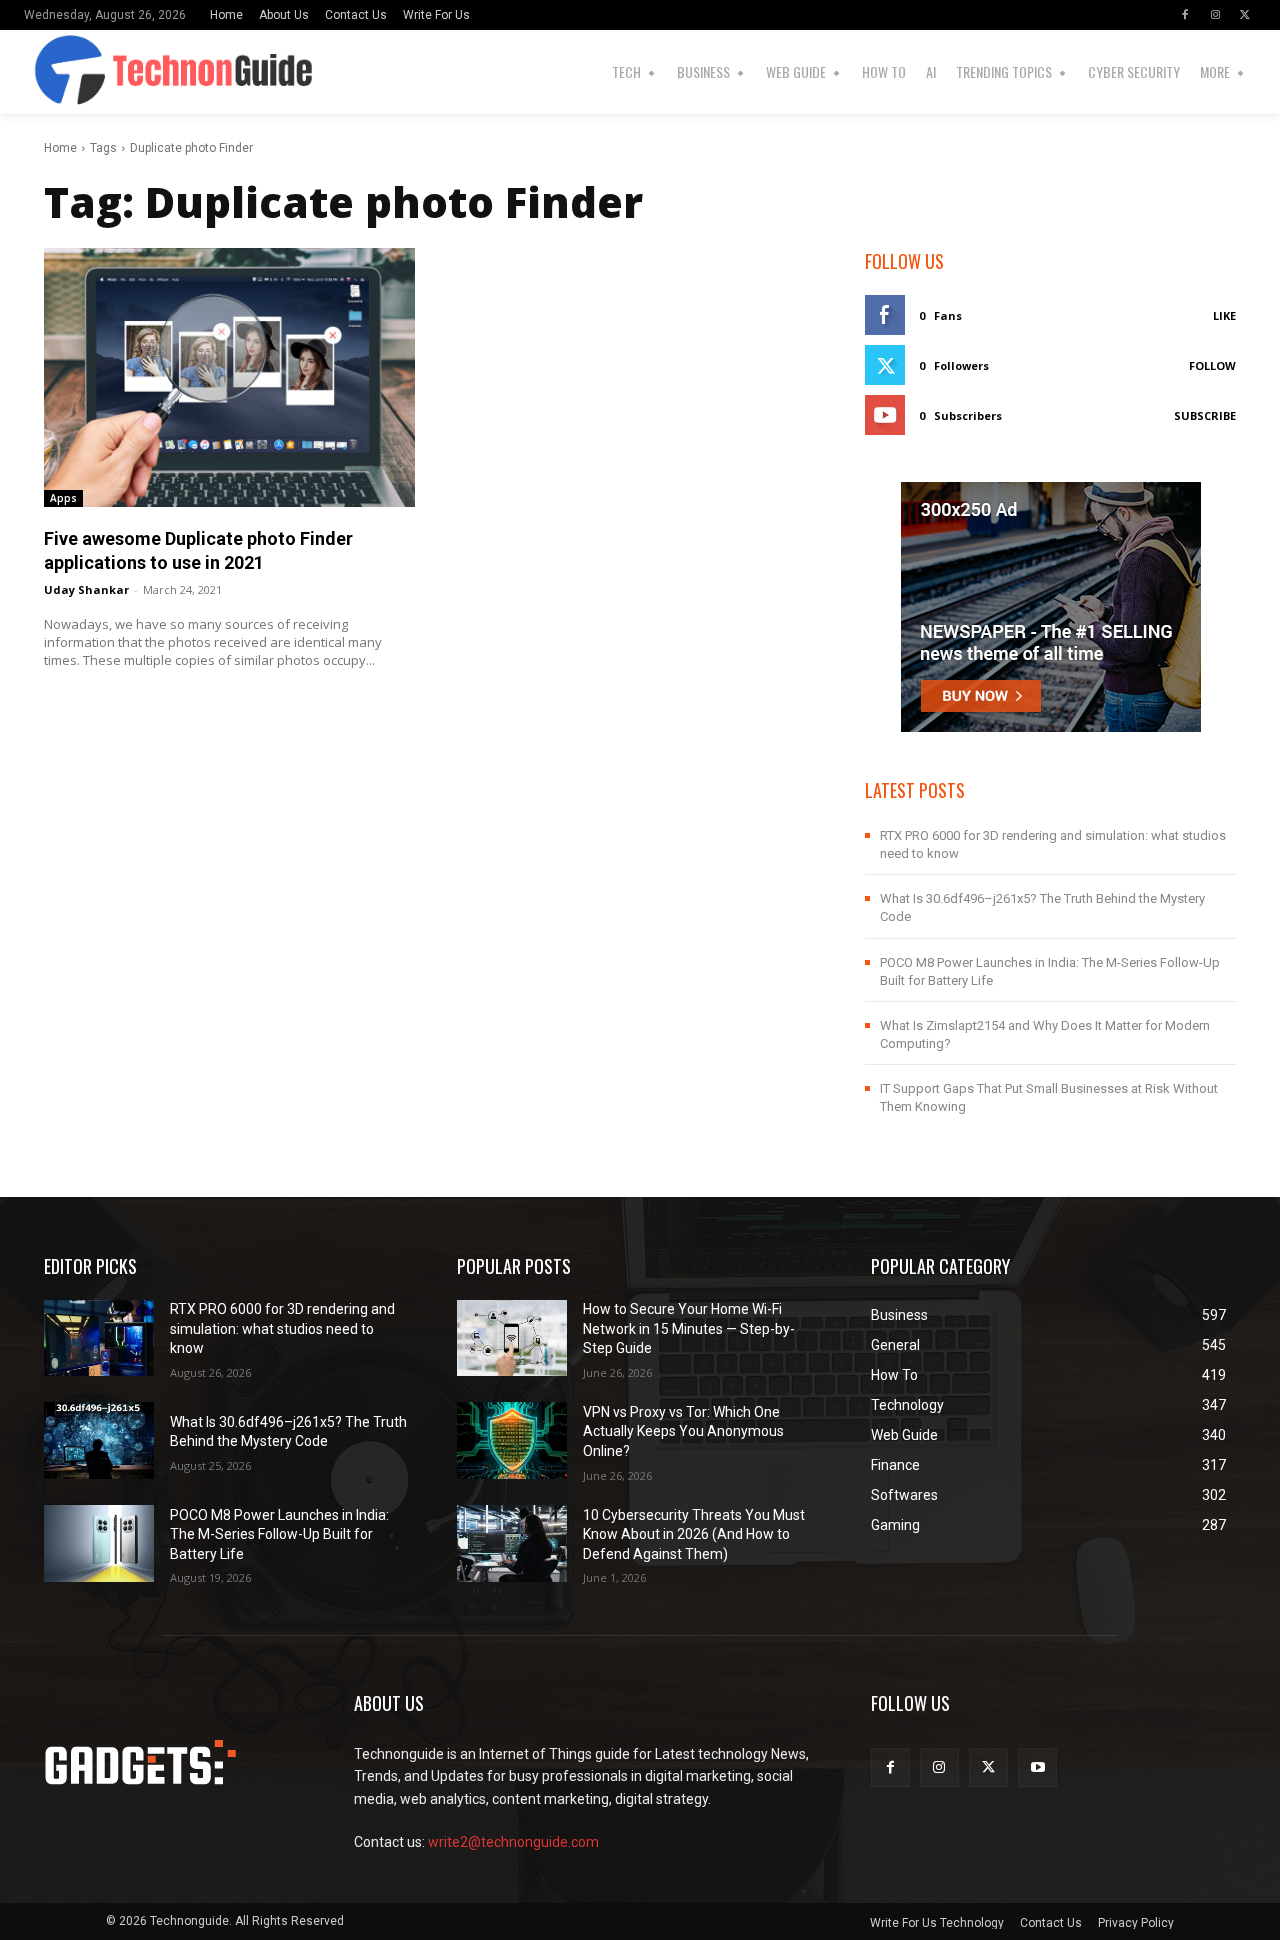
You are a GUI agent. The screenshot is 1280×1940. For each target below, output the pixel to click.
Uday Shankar (86, 589)
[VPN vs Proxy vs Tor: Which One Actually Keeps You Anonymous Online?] (512, 1440)
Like (1224, 315)
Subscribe (1205, 415)
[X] (1245, 15)
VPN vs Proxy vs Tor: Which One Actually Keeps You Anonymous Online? (683, 1431)
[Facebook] (1185, 15)
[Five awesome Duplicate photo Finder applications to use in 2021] (229, 377)
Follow (1212, 365)
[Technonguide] (51, 72)
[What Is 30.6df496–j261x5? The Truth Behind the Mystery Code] (99, 1440)
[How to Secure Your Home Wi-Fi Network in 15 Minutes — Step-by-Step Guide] (512, 1338)
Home (60, 148)
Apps (63, 498)
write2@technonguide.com (513, 1842)
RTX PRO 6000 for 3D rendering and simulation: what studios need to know (282, 1328)
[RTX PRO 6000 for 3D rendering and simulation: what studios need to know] (99, 1338)
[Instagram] (1215, 15)
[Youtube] (1037, 1767)
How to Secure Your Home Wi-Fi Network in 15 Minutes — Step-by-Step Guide (689, 1328)
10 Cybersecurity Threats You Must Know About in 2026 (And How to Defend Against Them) (694, 1534)
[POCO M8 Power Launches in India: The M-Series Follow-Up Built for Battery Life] (99, 1543)
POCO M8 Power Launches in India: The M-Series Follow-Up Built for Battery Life (279, 1534)
